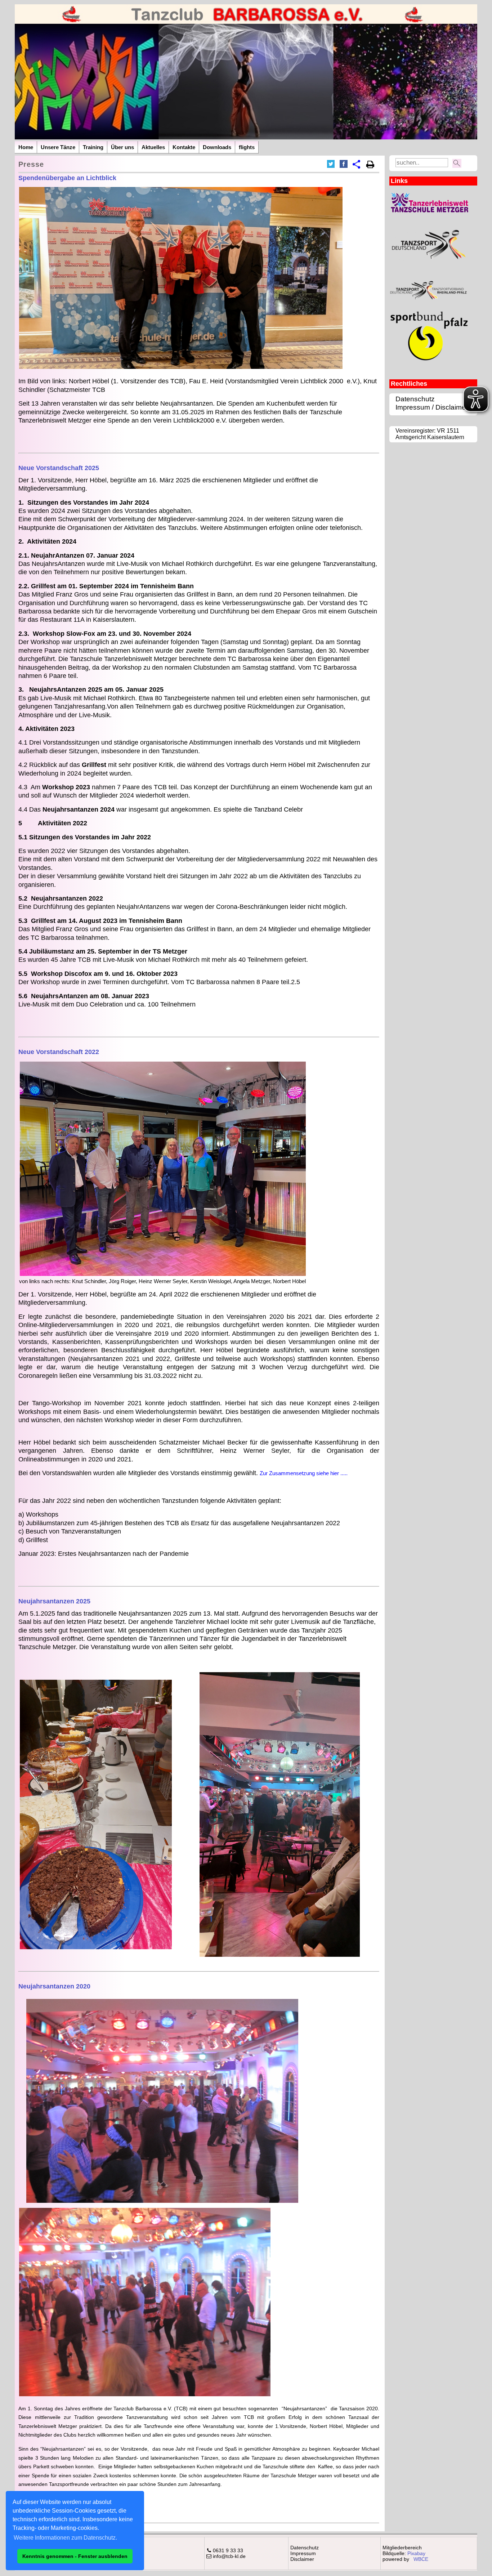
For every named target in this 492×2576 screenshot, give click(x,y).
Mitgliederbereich (402, 2548)
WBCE (421, 2559)
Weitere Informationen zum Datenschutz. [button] (65, 2538)
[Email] (357, 165)
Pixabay (416, 2553)
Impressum (303, 2553)
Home (26, 147)
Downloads (217, 147)
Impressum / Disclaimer (432, 407)
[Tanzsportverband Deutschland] (429, 272)
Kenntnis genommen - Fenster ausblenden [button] (75, 2556)
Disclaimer (302, 2559)
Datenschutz (415, 399)
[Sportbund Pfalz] (429, 363)
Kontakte (184, 147)
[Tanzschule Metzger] (429, 211)
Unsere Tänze (58, 147)
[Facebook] (344, 164)
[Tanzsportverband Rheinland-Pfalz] (429, 303)
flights (247, 147)
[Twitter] (331, 164)
